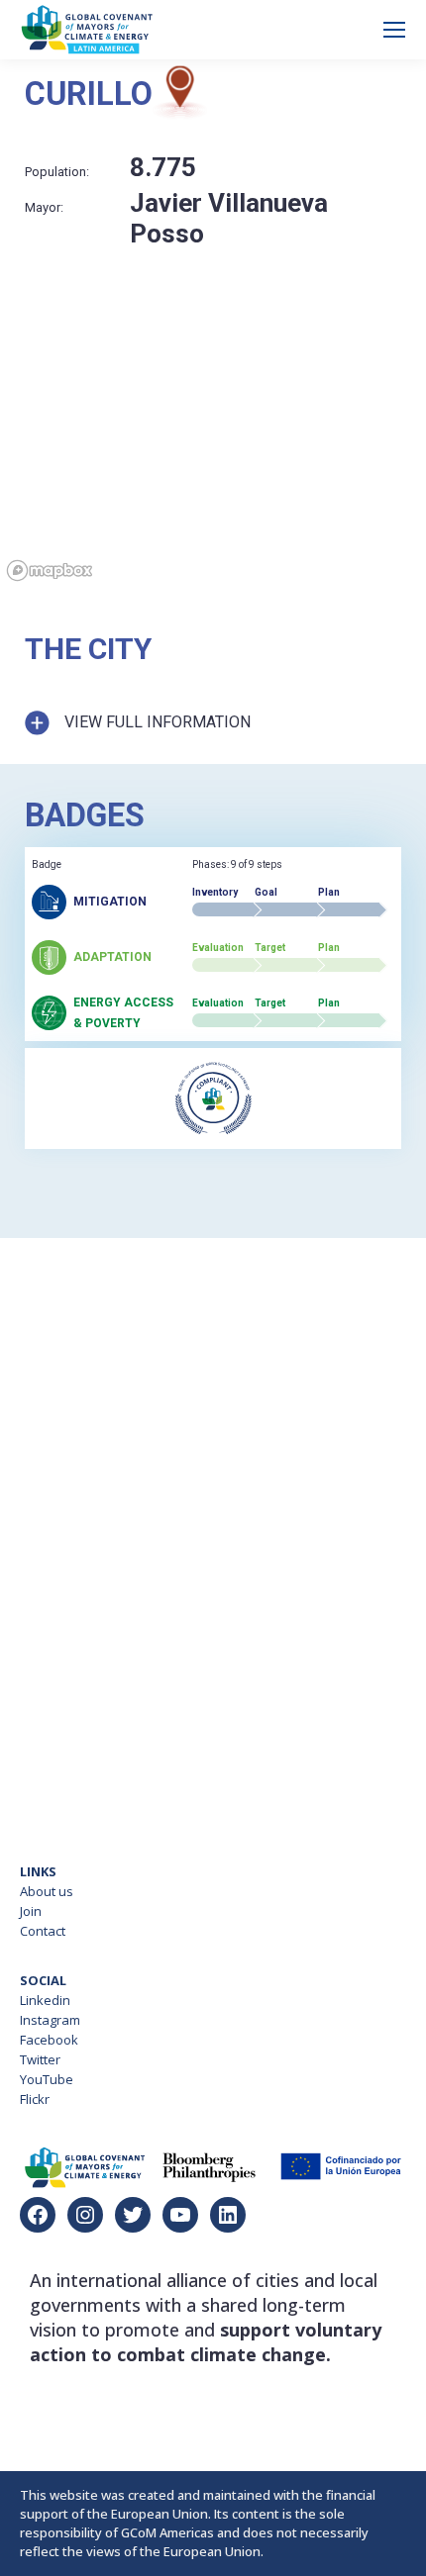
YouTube (47, 2079)
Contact (43, 1931)
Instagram (50, 2020)
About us (47, 1891)
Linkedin (45, 2000)
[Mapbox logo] (50, 571)
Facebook (49, 2040)
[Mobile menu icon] (394, 30)
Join (31, 1911)
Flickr (35, 2099)
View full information (158, 722)
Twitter (40, 2059)
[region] (213, 460)
